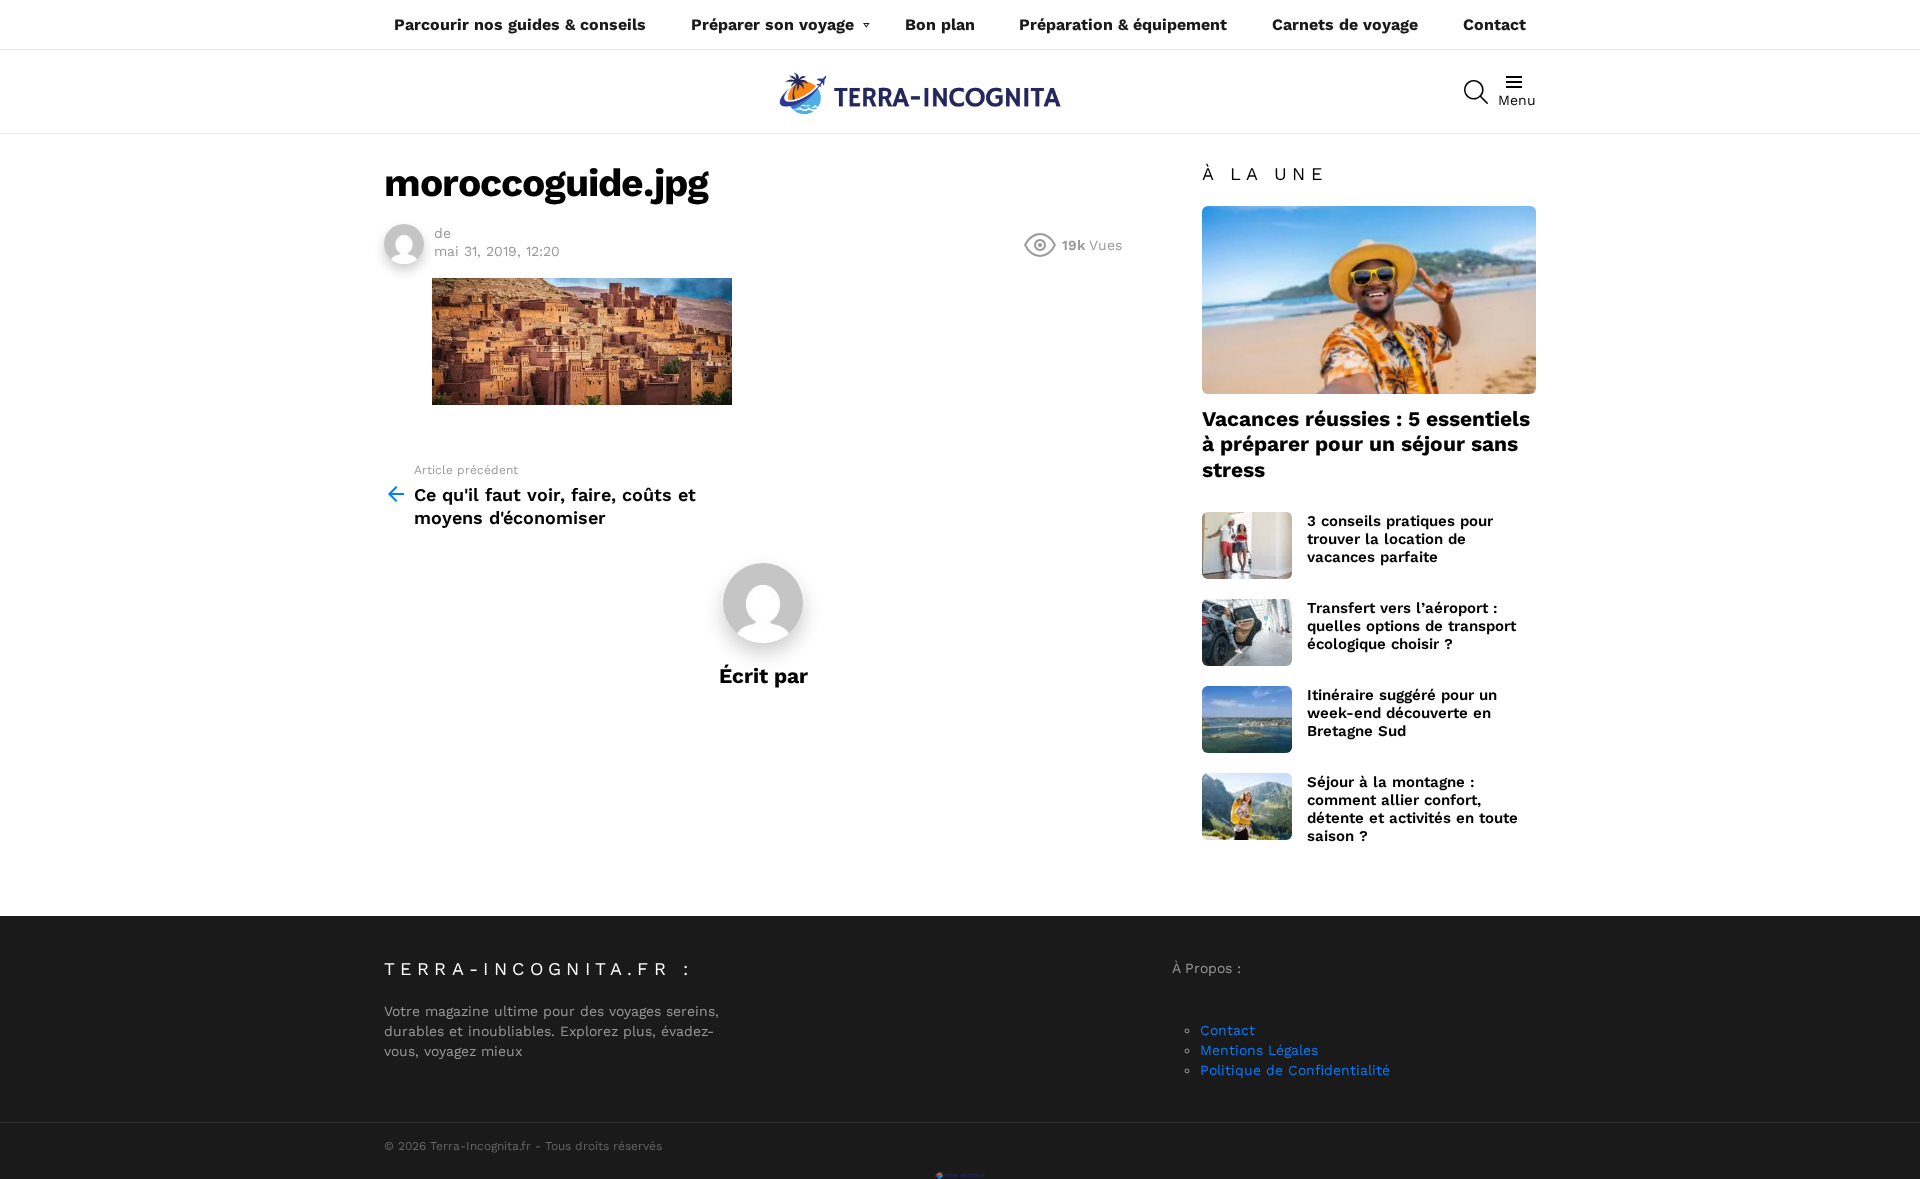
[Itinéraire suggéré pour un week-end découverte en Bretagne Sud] (1247, 719)
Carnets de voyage (1345, 24)
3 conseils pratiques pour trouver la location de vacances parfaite (1400, 539)
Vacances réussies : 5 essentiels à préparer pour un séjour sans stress (1366, 444)
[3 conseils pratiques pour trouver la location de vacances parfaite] (1247, 545)
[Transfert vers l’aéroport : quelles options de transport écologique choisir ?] (1247, 632)
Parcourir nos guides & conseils (520, 24)
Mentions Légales (1259, 1050)
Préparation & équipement (1123, 24)
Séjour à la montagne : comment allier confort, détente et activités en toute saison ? (1412, 809)
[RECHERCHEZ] (1476, 92)
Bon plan (940, 24)
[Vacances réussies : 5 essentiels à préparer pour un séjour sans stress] (1369, 300)
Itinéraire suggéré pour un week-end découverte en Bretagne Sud (1402, 713)
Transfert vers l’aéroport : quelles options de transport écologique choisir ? (1411, 626)
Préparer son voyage (772, 24)
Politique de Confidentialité (1295, 1070)
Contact (1494, 24)
